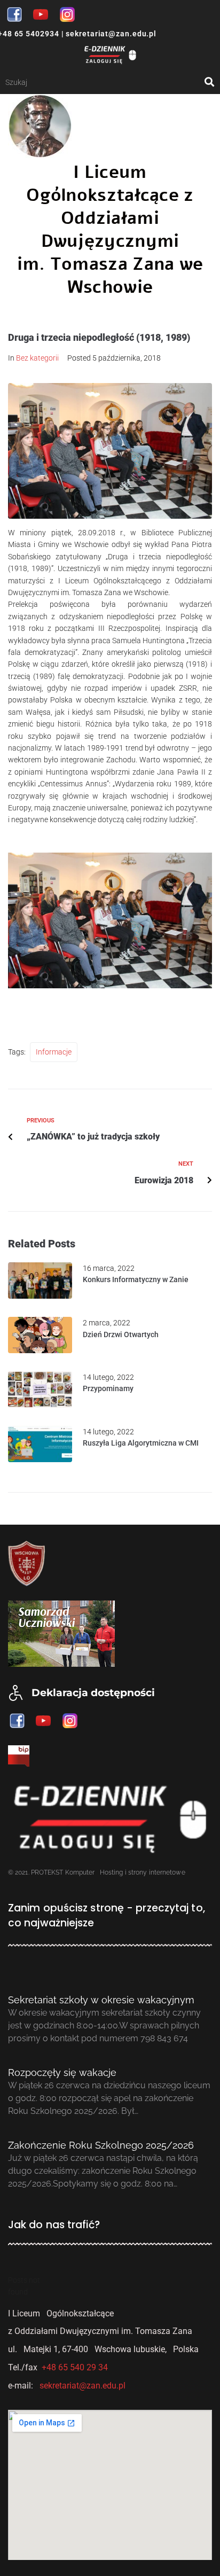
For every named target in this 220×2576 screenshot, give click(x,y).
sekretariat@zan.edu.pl (110, 34)
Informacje (54, 1052)
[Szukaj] (105, 82)
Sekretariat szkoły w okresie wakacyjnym (101, 2000)
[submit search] (210, 82)
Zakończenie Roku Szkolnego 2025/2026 (101, 2145)
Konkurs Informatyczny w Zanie (136, 1279)
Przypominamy (108, 1388)
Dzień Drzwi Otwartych (121, 1334)
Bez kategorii (37, 358)
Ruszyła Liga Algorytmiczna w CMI (141, 1443)
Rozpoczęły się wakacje (62, 2072)
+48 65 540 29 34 (75, 2367)
